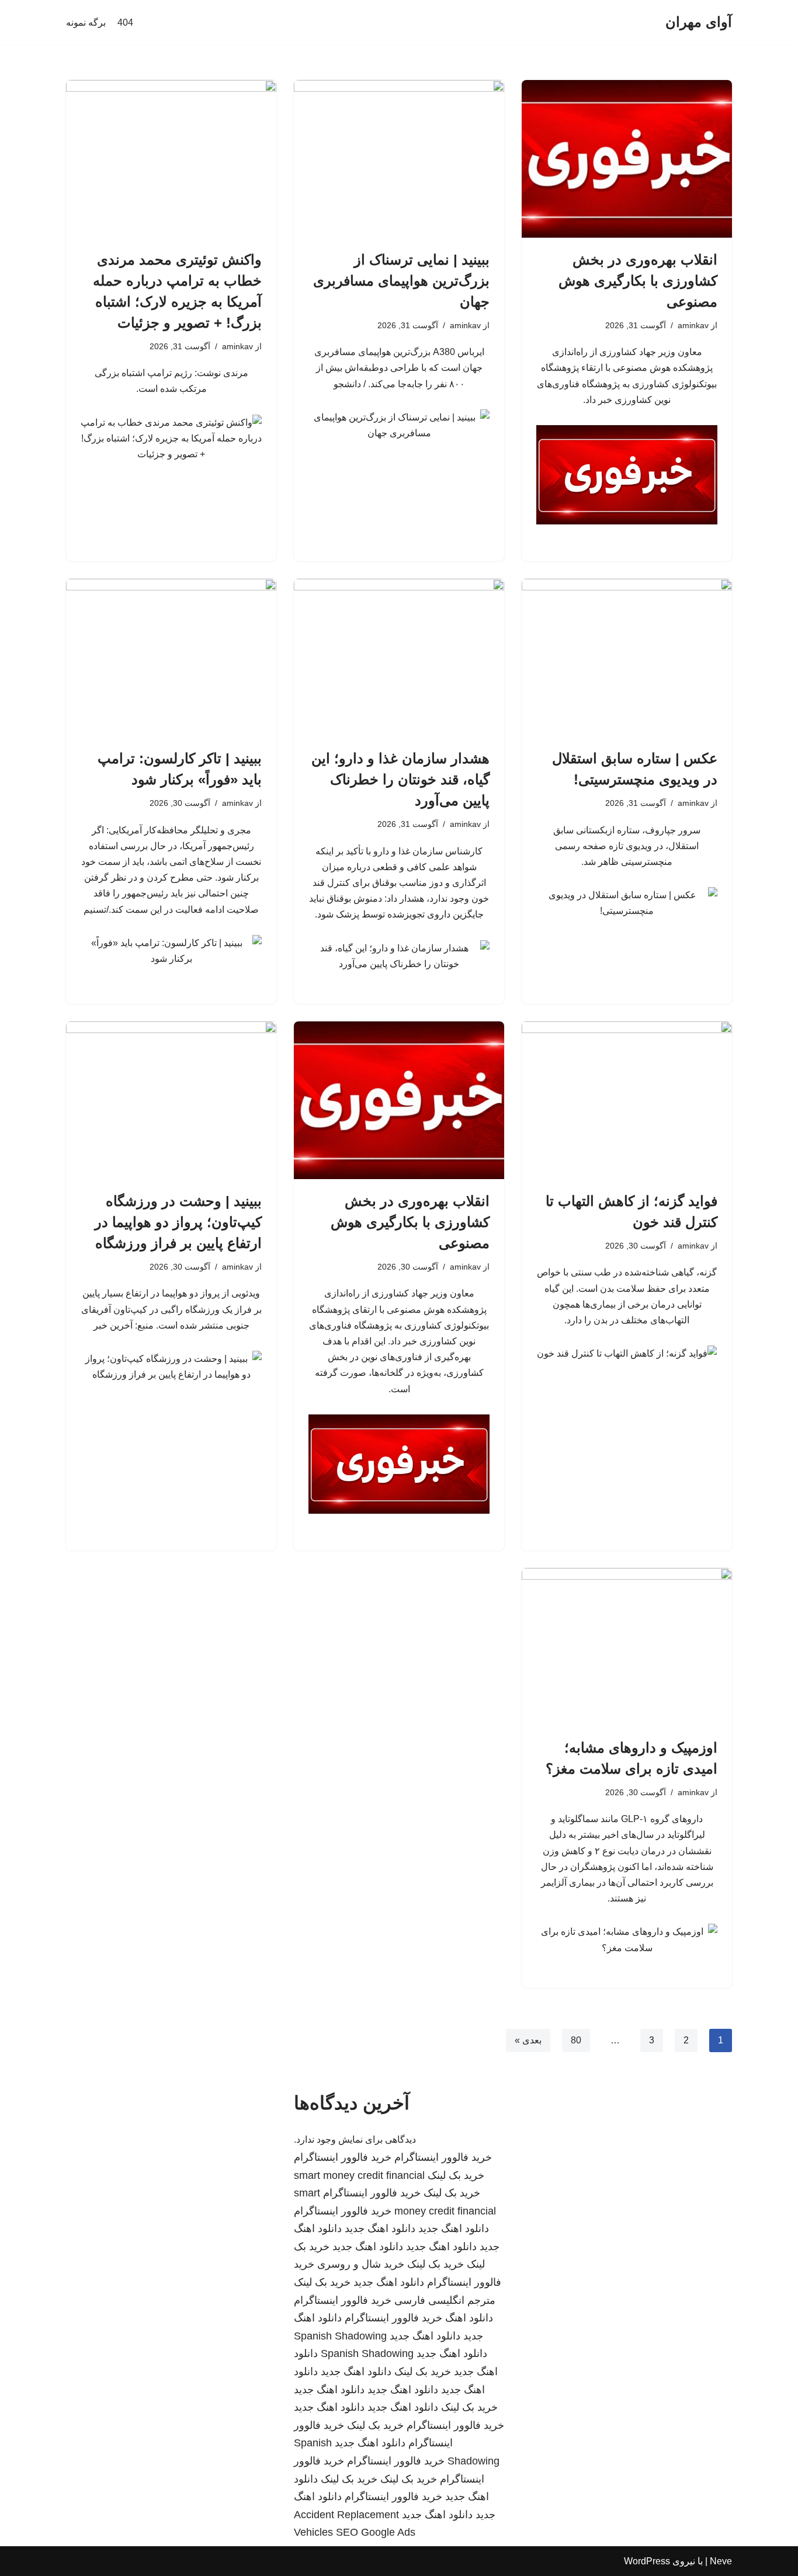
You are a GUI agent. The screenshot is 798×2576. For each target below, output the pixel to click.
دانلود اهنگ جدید (454, 2229)
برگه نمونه (86, 22)
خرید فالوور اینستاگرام (443, 2157)
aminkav (693, 325)
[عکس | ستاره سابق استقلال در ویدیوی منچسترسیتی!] (627, 658)
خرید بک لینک (456, 2175)
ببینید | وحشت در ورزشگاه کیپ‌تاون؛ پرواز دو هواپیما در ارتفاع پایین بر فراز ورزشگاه (178, 1222)
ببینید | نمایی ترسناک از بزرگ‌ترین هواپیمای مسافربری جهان (401, 281)
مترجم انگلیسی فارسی (445, 2300)
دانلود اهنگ (469, 2318)
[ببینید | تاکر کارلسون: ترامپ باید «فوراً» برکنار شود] (171, 658)
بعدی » (528, 2040)
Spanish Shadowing (340, 2336)
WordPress (647, 2561)
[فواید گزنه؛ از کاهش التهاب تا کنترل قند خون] (627, 1100)
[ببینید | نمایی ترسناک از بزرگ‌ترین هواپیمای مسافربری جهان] (399, 159)
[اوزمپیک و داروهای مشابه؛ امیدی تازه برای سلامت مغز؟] (627, 1647)
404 (125, 22)
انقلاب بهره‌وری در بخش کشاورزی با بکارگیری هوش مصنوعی (638, 281)
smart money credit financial (359, 2175)
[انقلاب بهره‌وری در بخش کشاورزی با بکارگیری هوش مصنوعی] (627, 159)
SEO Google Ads (376, 2532)
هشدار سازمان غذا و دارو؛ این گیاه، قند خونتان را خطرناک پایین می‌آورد (400, 779)
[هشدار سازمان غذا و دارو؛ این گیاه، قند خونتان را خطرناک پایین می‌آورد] (399, 658)
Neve (721, 2561)
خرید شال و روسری (361, 2264)
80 (576, 2040)
